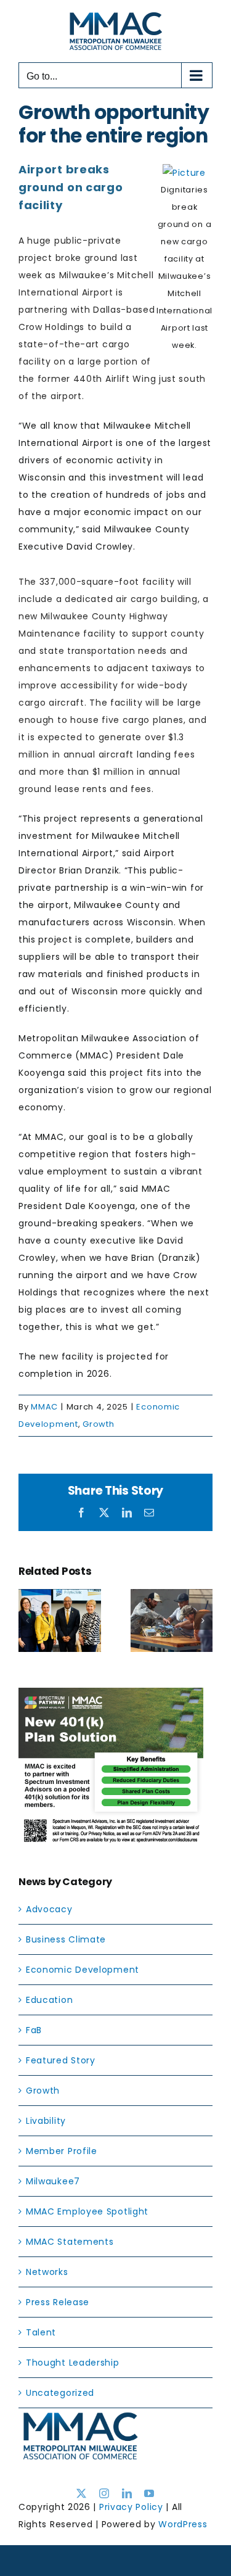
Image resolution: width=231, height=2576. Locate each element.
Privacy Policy (131, 2507)
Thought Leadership (73, 2363)
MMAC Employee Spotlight (87, 2211)
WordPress (183, 2524)
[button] (28, 1620)
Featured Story (61, 2060)
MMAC (44, 1407)
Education (49, 2000)
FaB (34, 2030)
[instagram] (104, 2493)
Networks (47, 2272)
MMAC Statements (70, 2242)
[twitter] (82, 2493)
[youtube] (149, 2493)
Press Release (58, 2302)
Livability (46, 2121)
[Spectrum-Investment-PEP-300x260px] (111, 1696)
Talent (41, 2332)
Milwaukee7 (53, 2181)
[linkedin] (127, 2493)
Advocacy (49, 1909)
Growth (98, 1424)
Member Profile (62, 2151)
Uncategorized (60, 2393)
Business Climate (66, 1939)
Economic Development (83, 1970)
